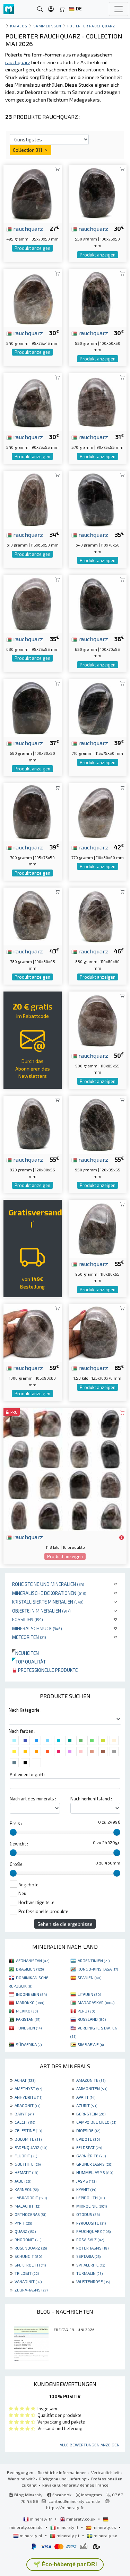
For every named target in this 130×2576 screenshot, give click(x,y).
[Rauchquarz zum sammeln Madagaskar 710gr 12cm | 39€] (98, 707)
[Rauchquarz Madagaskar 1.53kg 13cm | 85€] (98, 1332)
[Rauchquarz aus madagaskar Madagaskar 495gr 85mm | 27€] (33, 193)
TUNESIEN (29, 2028)
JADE (23, 2181)
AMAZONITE (91, 2080)
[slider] (13, 1832)
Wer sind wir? (21, 2479)
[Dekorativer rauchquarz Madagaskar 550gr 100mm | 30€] (98, 193)
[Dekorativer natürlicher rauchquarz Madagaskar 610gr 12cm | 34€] (33, 499)
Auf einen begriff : (28, 1774)
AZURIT (87, 2105)
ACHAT (25, 2080)
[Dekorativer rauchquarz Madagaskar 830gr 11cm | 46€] (98, 915)
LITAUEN (89, 1994)
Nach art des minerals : (33, 1799)
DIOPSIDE (88, 2130)
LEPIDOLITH (90, 2198)
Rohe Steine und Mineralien (48, 1584)
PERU (86, 2011)
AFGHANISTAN (33, 1961)
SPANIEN (89, 1977)
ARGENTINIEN (94, 1961)
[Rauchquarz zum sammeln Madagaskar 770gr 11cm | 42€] (98, 811)
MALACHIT (27, 2206)
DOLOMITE (28, 2139)
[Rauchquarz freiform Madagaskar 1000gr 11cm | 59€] (33, 1332)
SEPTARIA (88, 2256)
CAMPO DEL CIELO (96, 2122)
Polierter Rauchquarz (91, 26)
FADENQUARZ (31, 2147)
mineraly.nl (31, 2535)
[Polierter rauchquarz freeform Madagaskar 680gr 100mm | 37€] (33, 707)
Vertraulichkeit (105, 2472)
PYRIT (23, 2223)
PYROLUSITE (91, 2223)
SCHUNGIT (28, 2256)
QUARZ (25, 2231)
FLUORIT (26, 2156)
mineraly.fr (41, 2519)
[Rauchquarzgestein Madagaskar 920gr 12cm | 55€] (33, 1124)
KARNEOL (27, 2189)
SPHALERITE (91, 2265)
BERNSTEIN (91, 2114)
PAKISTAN (28, 2019)
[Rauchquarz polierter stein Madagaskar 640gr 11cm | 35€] (98, 499)
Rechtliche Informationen (62, 2472)
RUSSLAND (92, 2019)
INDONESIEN (31, 1994)
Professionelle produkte (47, 1670)
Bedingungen (20, 2472)
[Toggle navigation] (119, 9)
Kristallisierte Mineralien (48, 1602)
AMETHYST (28, 2088)
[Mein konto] (51, 9)
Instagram (91, 2495)
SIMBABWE (91, 2044)
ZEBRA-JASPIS (31, 2290)
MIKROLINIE (92, 2206)
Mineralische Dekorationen (49, 1593)
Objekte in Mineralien (41, 1611)
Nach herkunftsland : (91, 1799)
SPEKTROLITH (30, 2265)
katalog (19, 26)
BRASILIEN (30, 1969)
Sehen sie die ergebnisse (65, 1924)
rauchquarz (27, 228)
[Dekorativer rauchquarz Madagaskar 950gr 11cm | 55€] (98, 1228)
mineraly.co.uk (81, 2519)
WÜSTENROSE (93, 2281)
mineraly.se (105, 2535)
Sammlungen (47, 26)
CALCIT (25, 2122)
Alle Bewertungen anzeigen (90, 2445)
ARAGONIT (27, 2105)
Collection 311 (28, 150)
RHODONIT (28, 2239)
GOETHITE (28, 2164)
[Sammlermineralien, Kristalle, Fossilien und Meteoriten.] (9, 9)
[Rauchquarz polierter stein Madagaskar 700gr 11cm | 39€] (33, 811)
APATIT (86, 2097)
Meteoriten (29, 1637)
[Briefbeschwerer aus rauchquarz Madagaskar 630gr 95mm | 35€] (33, 603)
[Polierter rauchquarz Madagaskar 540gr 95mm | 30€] (33, 297)
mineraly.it (68, 2527)
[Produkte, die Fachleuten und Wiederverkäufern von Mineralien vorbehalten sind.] (122, 1537)
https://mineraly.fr (65, 2507)
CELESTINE (28, 2130)
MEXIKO (27, 2011)
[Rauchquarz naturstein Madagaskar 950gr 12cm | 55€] (98, 1124)
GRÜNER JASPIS (94, 2164)
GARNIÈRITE (91, 2156)
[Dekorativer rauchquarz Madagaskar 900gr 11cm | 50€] (98, 1020)
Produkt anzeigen (32, 248)
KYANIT (86, 2189)
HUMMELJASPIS (95, 2172)
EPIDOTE (88, 2139)
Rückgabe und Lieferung (63, 2479)
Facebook (61, 2495)
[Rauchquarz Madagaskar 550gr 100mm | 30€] (98, 297)
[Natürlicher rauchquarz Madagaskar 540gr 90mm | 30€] (33, 401)
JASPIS (86, 2181)
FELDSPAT (89, 2147)
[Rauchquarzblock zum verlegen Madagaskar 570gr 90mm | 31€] (98, 401)
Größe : (17, 1864)
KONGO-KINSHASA (98, 1969)
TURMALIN (89, 2273)
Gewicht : (19, 1844)
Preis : (16, 1823)
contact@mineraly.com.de (74, 2501)
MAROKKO (30, 2002)
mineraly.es (104, 2527)
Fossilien (28, 1619)
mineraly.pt (68, 2535)
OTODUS (88, 2214)
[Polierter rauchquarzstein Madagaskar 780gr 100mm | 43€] (33, 915)
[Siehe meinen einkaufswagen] (62, 9)
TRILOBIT (27, 2273)
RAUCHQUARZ (93, 2231)
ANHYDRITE (28, 2097)
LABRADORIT (31, 2198)
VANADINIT (28, 2281)
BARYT (24, 2114)
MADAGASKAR (96, 2002)
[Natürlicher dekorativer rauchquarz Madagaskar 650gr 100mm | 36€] (98, 603)
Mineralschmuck (37, 1628)
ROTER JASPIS (92, 2248)
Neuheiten (25, 1653)
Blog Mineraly (28, 2495)
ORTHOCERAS (30, 2214)
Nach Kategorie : (25, 1710)
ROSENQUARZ (31, 2248)
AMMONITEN (92, 2088)
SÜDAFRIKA (29, 2044)
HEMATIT (26, 2172)
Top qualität (29, 1662)
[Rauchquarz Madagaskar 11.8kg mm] (65, 1469)
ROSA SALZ (90, 2239)
